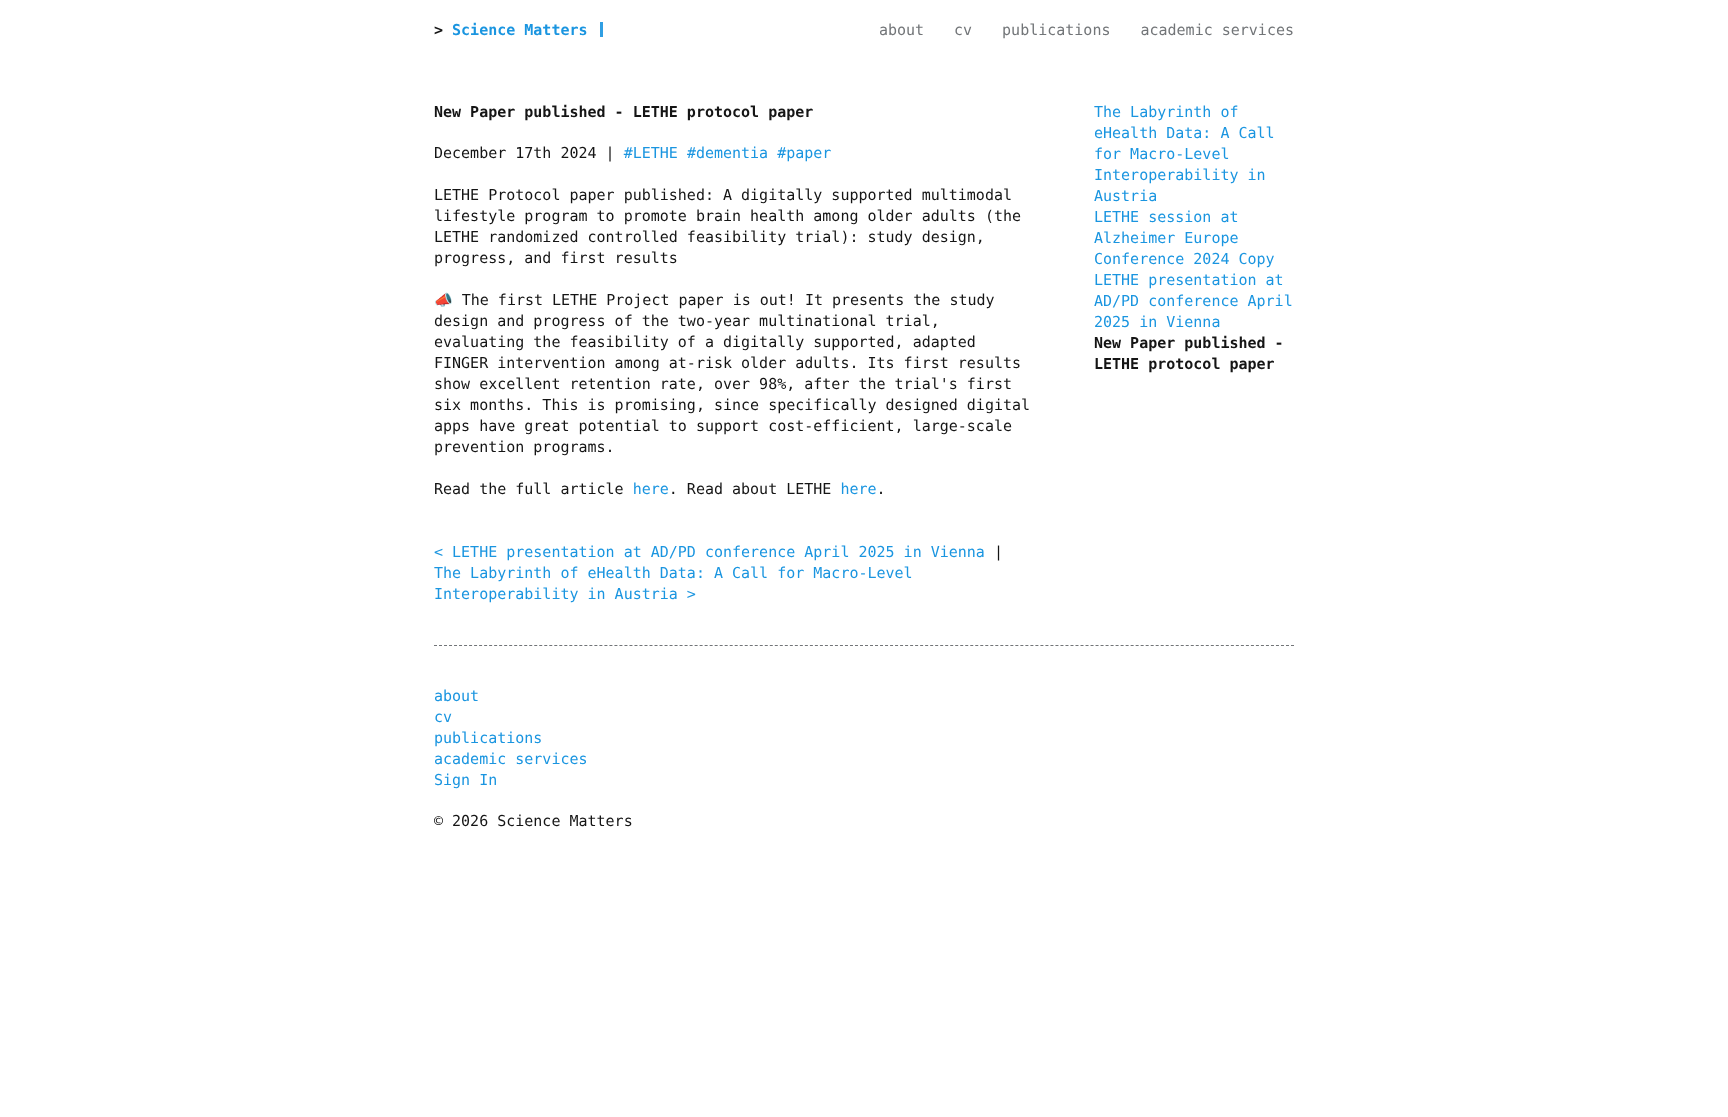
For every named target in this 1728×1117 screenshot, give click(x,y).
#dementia (727, 153)
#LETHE (651, 153)
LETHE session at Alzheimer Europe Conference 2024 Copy (1184, 238)
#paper (804, 153)
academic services (1217, 30)
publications (1056, 30)
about (901, 30)
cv (963, 30)
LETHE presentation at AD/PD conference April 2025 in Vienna (1193, 301)
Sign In (465, 780)
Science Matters (519, 30)
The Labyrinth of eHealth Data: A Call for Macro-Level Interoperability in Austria (1184, 154)
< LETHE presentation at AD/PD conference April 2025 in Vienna (709, 552)
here (651, 489)
